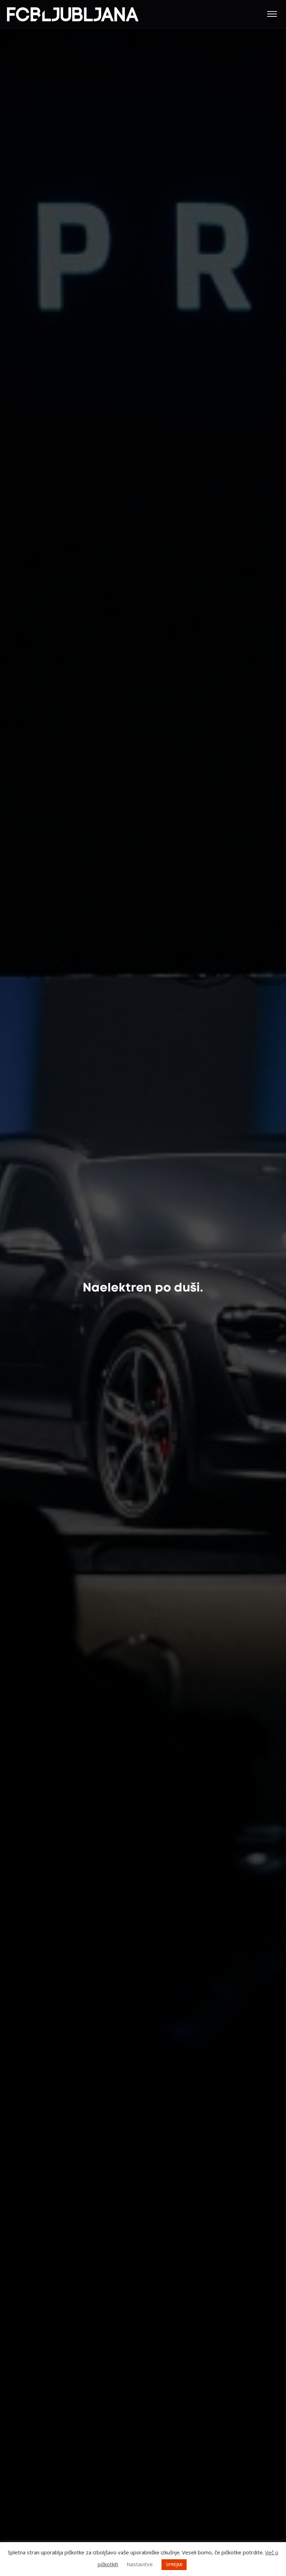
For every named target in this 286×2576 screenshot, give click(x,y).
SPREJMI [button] (174, 2564)
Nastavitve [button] (140, 2564)
